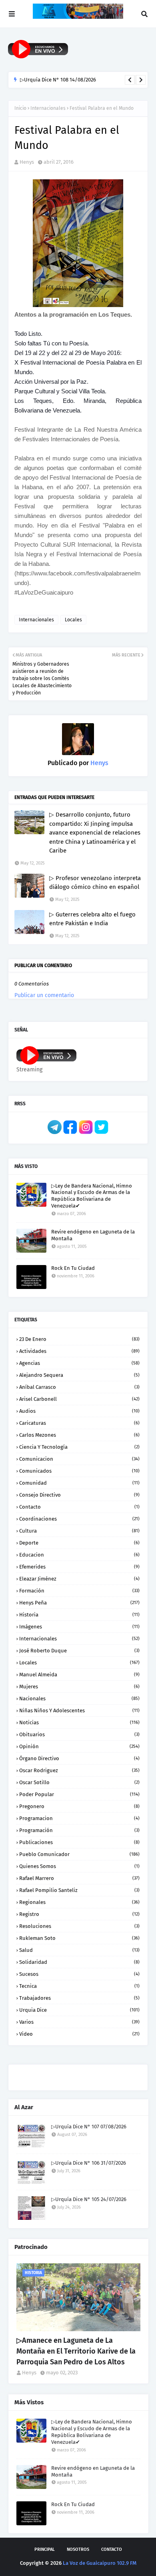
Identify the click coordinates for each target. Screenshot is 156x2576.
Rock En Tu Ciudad (73, 1268)
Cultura (79, 1531)
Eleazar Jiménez (79, 1579)
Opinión (79, 1746)
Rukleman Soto (79, 1938)
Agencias (79, 1363)
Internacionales (48, 108)
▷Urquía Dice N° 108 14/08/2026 (58, 80)
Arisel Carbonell (79, 1399)
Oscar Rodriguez (79, 1770)
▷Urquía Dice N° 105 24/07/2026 (89, 2199)
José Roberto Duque (79, 1651)
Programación (79, 1830)
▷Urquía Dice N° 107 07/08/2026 (89, 2127)
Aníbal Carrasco (79, 1387)
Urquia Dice (79, 2010)
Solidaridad (79, 1962)
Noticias (79, 1722)
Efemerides (79, 1567)
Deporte (79, 1543)
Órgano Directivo (79, 1758)
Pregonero (79, 1806)
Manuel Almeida (79, 1675)
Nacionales (79, 1698)
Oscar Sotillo (79, 1782)
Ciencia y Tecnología (79, 1447)
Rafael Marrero (79, 1878)
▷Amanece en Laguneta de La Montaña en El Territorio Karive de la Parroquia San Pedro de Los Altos (76, 2351)
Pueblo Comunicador (79, 1854)
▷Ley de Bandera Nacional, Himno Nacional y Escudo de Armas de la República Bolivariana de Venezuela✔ (92, 1196)
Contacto (79, 1507)
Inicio (20, 108)
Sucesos (79, 1974)
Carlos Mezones (79, 1435)
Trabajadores (79, 1998)
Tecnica (79, 1986)
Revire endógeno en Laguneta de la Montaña (93, 1235)
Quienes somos (79, 1866)
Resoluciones (79, 1926)
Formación (79, 1591)
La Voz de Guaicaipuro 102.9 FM (100, 2563)
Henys (27, 162)
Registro (79, 1914)
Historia (79, 1615)
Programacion (79, 1818)
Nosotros (78, 2549)
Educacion (79, 1555)
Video (79, 2034)
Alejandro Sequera (79, 1375)
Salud (79, 1950)
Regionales (79, 1902)
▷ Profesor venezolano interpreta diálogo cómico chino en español (95, 883)
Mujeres (79, 1687)
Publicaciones (79, 1842)
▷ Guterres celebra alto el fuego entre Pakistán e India (92, 919)
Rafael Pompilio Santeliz (79, 1890)
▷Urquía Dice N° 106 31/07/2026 (89, 2163)
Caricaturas (79, 1423)
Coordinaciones (79, 1519)
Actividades (79, 1351)
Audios (79, 1411)
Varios (79, 2022)
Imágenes (79, 1627)
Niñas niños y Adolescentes (79, 1710)
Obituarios (79, 1734)
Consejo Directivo (79, 1495)
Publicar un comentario (44, 995)
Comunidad (79, 1483)
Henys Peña (79, 1603)
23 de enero (79, 1339)
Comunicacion (79, 1459)
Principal (45, 2549)
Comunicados (79, 1471)
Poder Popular (79, 1794)
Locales (73, 620)
